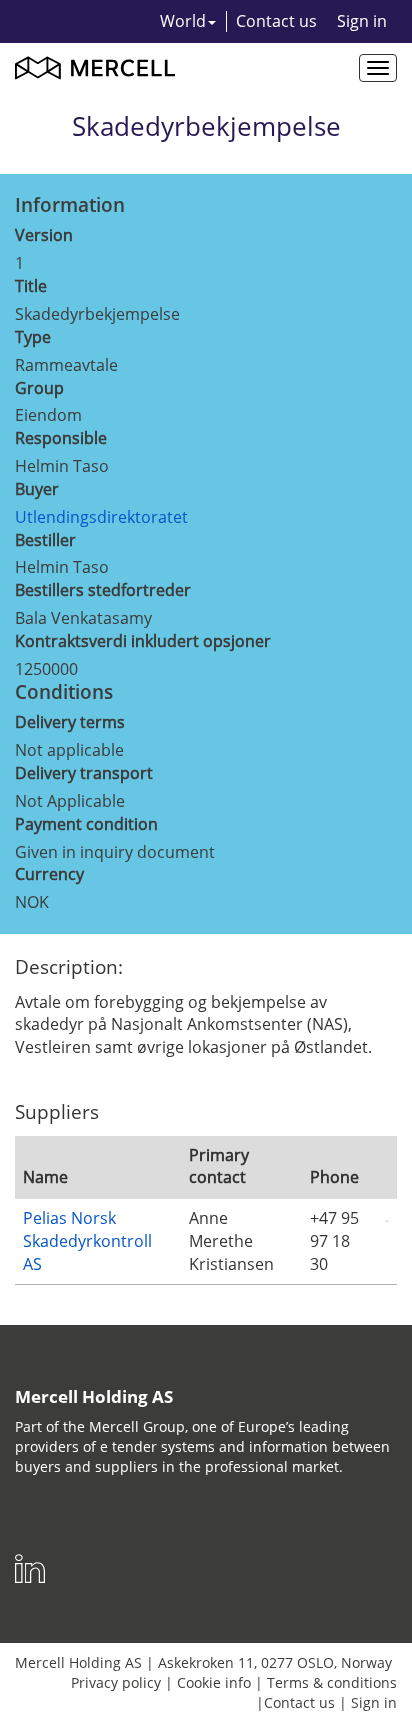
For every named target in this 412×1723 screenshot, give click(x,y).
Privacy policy (116, 1682)
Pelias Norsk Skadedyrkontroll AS (87, 1241)
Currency (49, 874)
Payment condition (86, 824)
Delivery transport (84, 773)
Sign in (362, 21)
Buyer (37, 489)
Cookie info (214, 1682)
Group (39, 388)
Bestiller (45, 540)
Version (44, 235)
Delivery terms (70, 722)
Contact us (276, 21)
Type (33, 337)
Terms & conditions (332, 1682)
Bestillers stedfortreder (103, 590)
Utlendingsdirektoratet (101, 517)
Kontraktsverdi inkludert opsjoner (143, 641)
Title (31, 286)
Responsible (61, 438)
